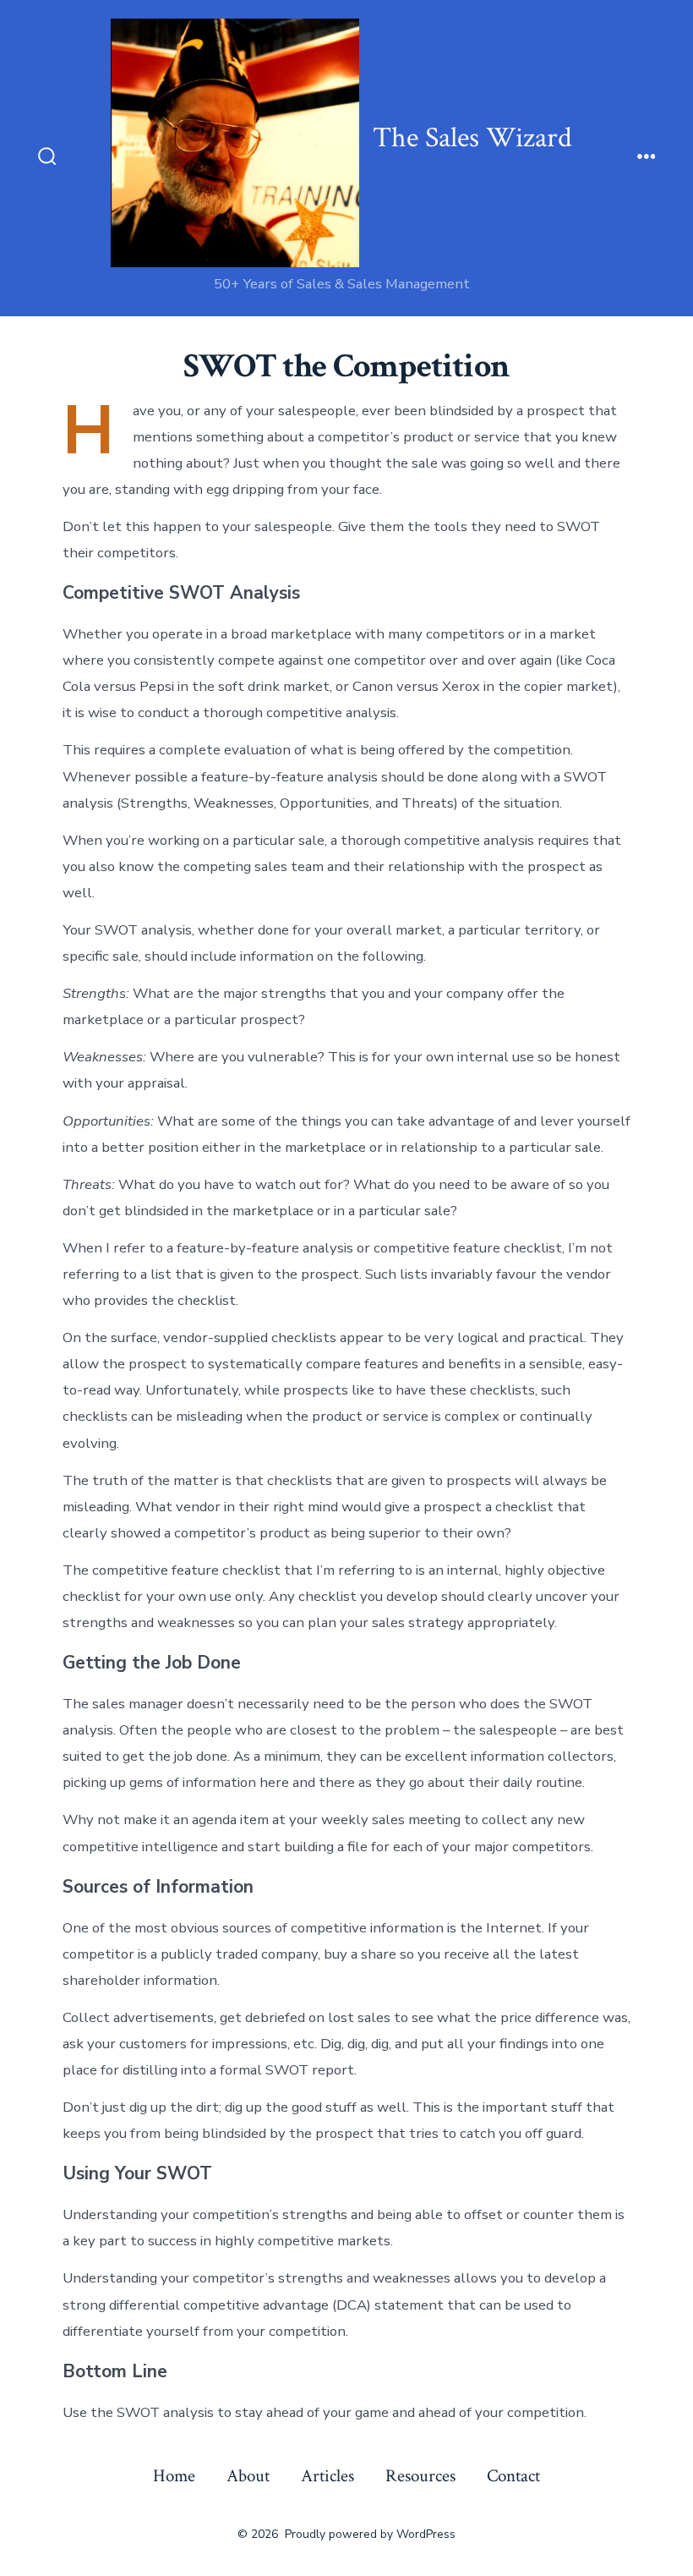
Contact (513, 2476)
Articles (327, 2476)
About (248, 2476)
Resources (420, 2476)
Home (174, 2476)
